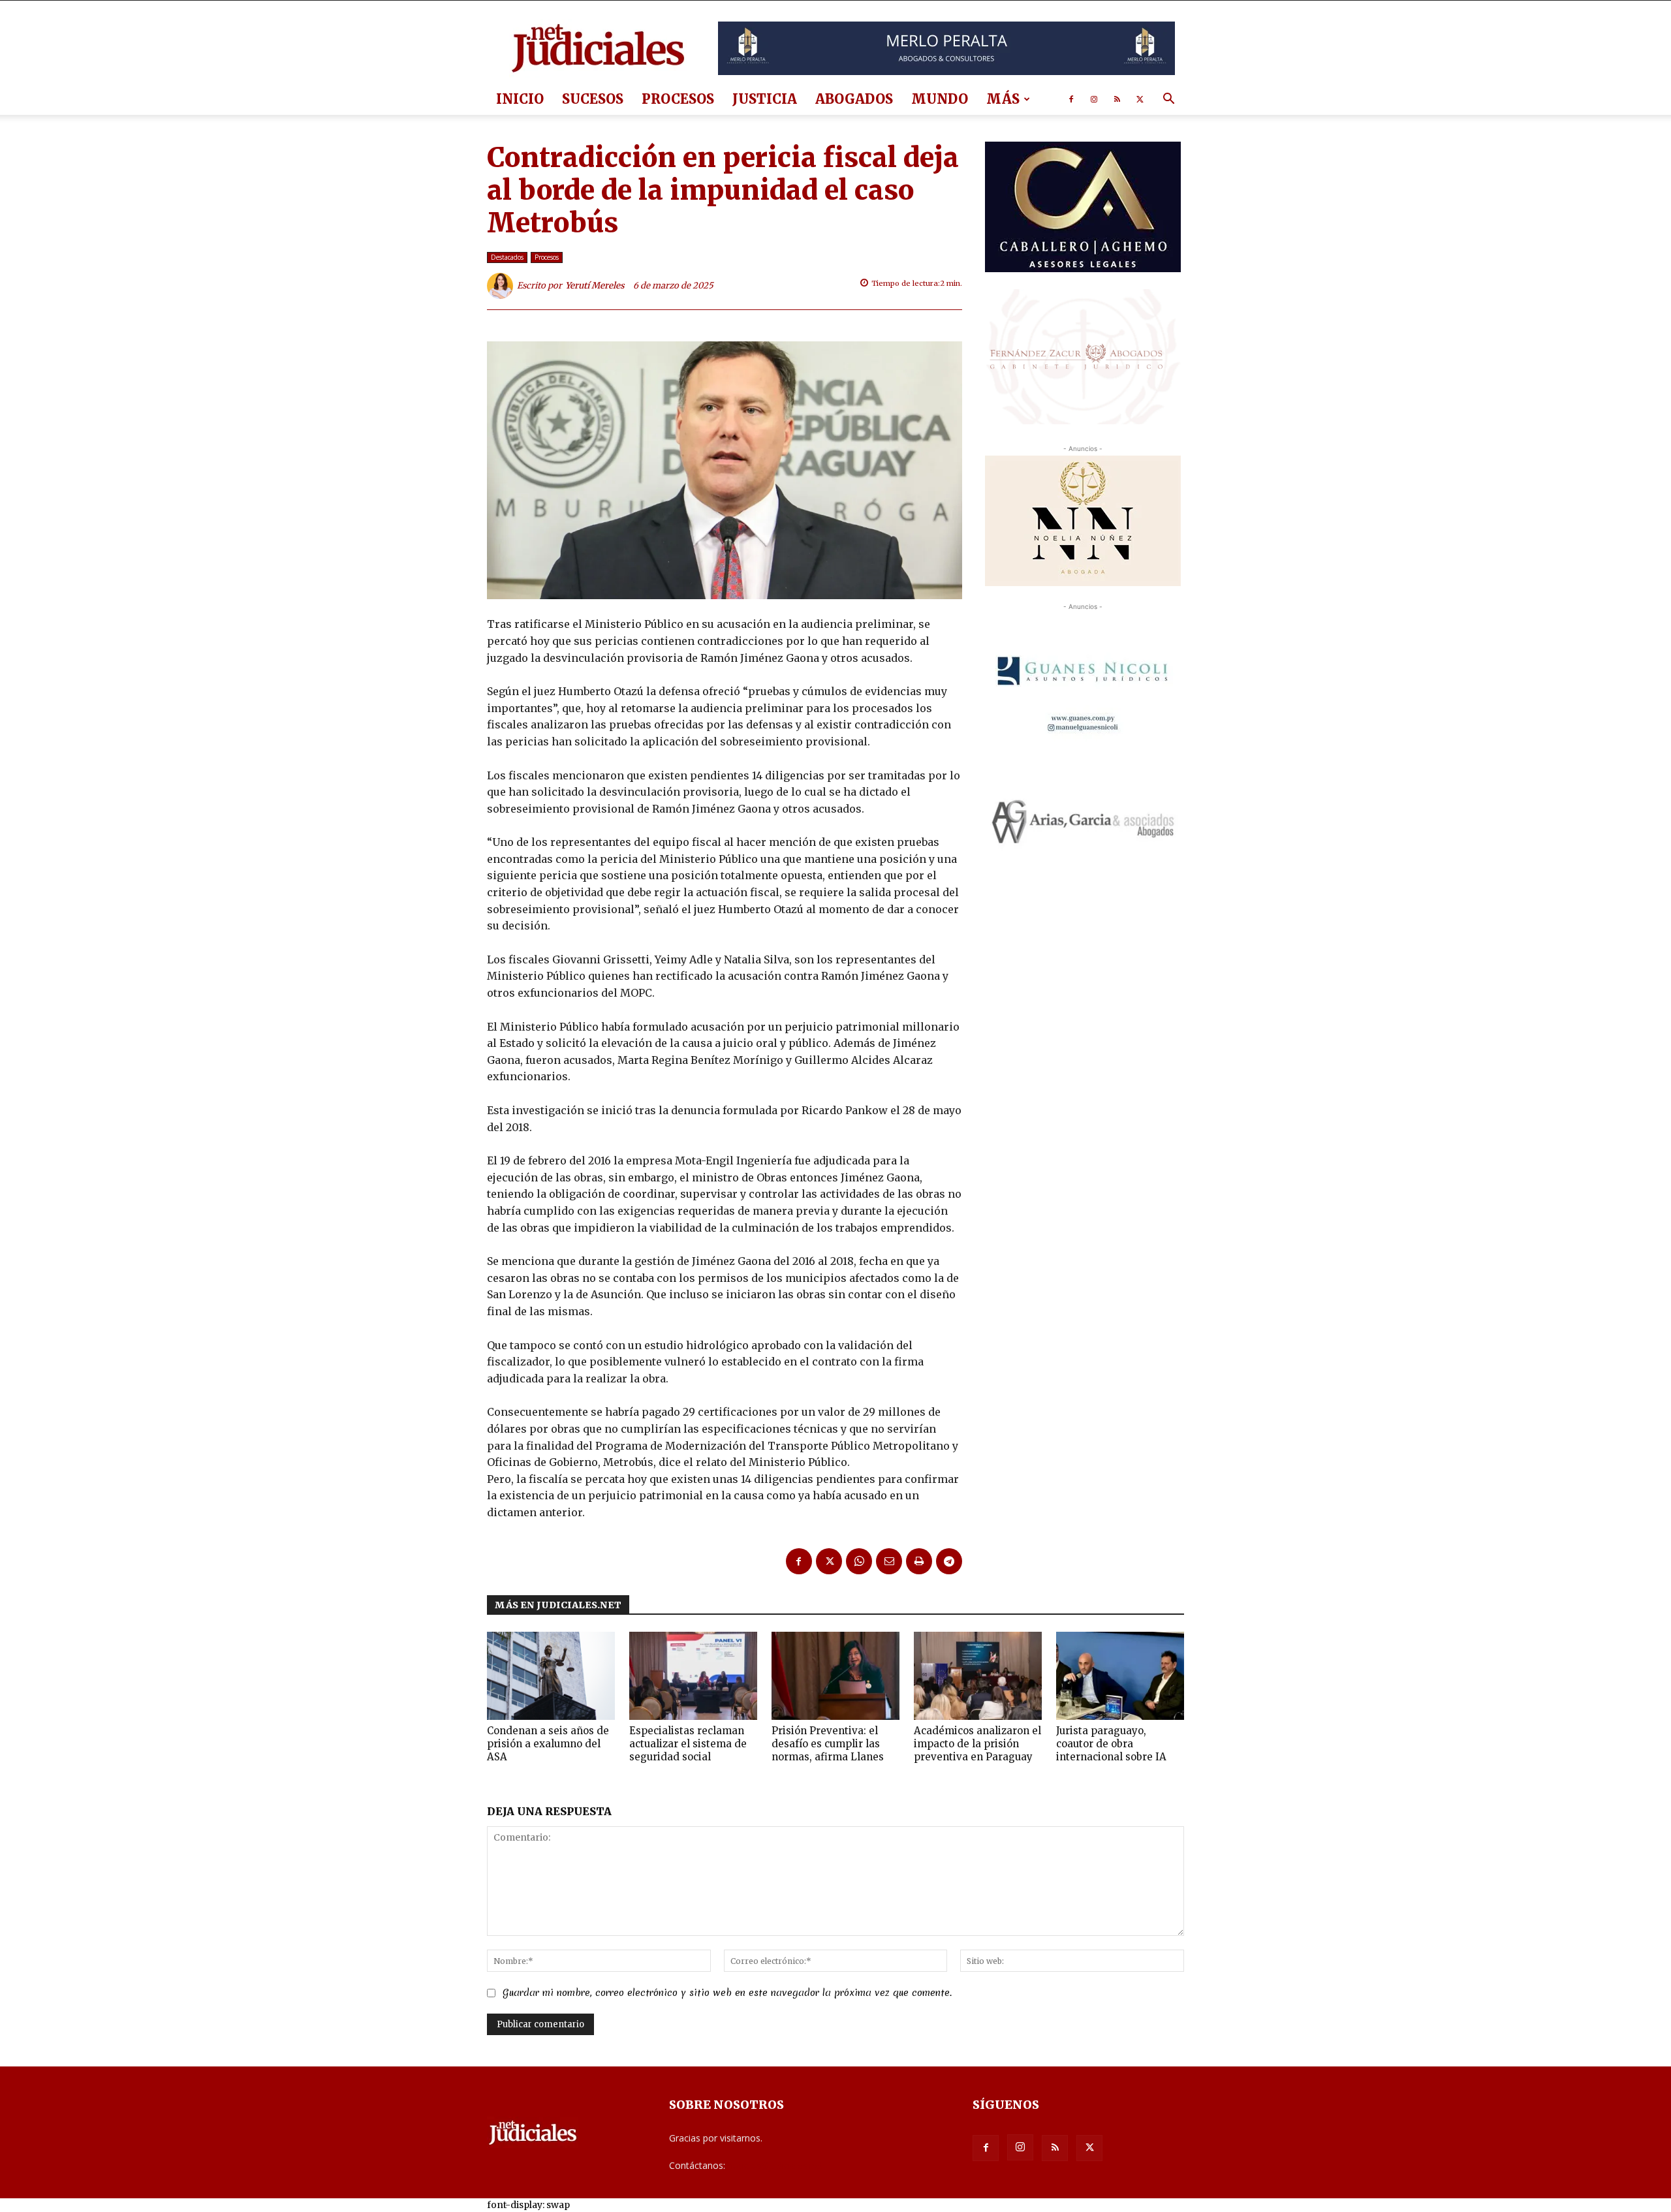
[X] (1140, 99)
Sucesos (593, 99)
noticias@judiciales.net (775, 2165)
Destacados (507, 257)
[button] (1168, 100)
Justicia (765, 99)
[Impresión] (919, 1561)
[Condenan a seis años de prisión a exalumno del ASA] (551, 1676)
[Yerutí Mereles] (502, 286)
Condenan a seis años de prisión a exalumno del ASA (548, 1744)
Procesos (678, 99)
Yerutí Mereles (595, 286)
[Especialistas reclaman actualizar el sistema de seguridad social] (693, 1676)
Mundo (940, 99)
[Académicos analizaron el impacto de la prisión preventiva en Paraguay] (978, 1676)
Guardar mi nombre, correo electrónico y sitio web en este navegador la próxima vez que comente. (727, 1993)
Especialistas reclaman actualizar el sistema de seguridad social (688, 1744)
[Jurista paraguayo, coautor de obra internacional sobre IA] (1120, 1676)
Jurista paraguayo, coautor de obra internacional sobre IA (1111, 1744)
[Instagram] (1094, 99)
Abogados (854, 99)
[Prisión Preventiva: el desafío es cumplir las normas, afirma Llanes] (835, 1676)
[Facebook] (1071, 99)
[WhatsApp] (859, 1561)
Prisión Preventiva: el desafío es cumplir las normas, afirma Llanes (828, 1744)
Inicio (520, 99)
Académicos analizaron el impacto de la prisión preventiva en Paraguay (977, 1744)
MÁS (1003, 99)
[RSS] (1117, 99)
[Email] (889, 1561)
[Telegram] (949, 1561)
